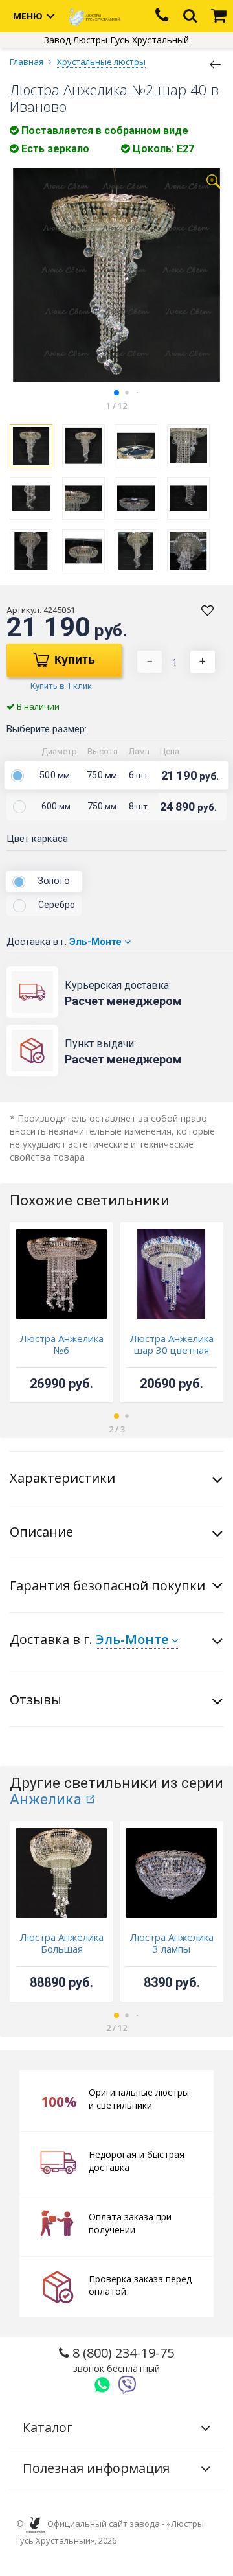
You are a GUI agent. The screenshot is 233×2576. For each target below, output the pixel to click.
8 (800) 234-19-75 (122, 2359)
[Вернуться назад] (216, 64)
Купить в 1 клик (61, 686)
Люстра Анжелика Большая (62, 1943)
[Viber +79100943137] (128, 2385)
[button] (116, 393)
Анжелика (46, 1799)
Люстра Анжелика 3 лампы (172, 1943)
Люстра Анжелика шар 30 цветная (172, 1344)
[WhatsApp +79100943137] (102, 2385)
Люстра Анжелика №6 (62, 1344)
